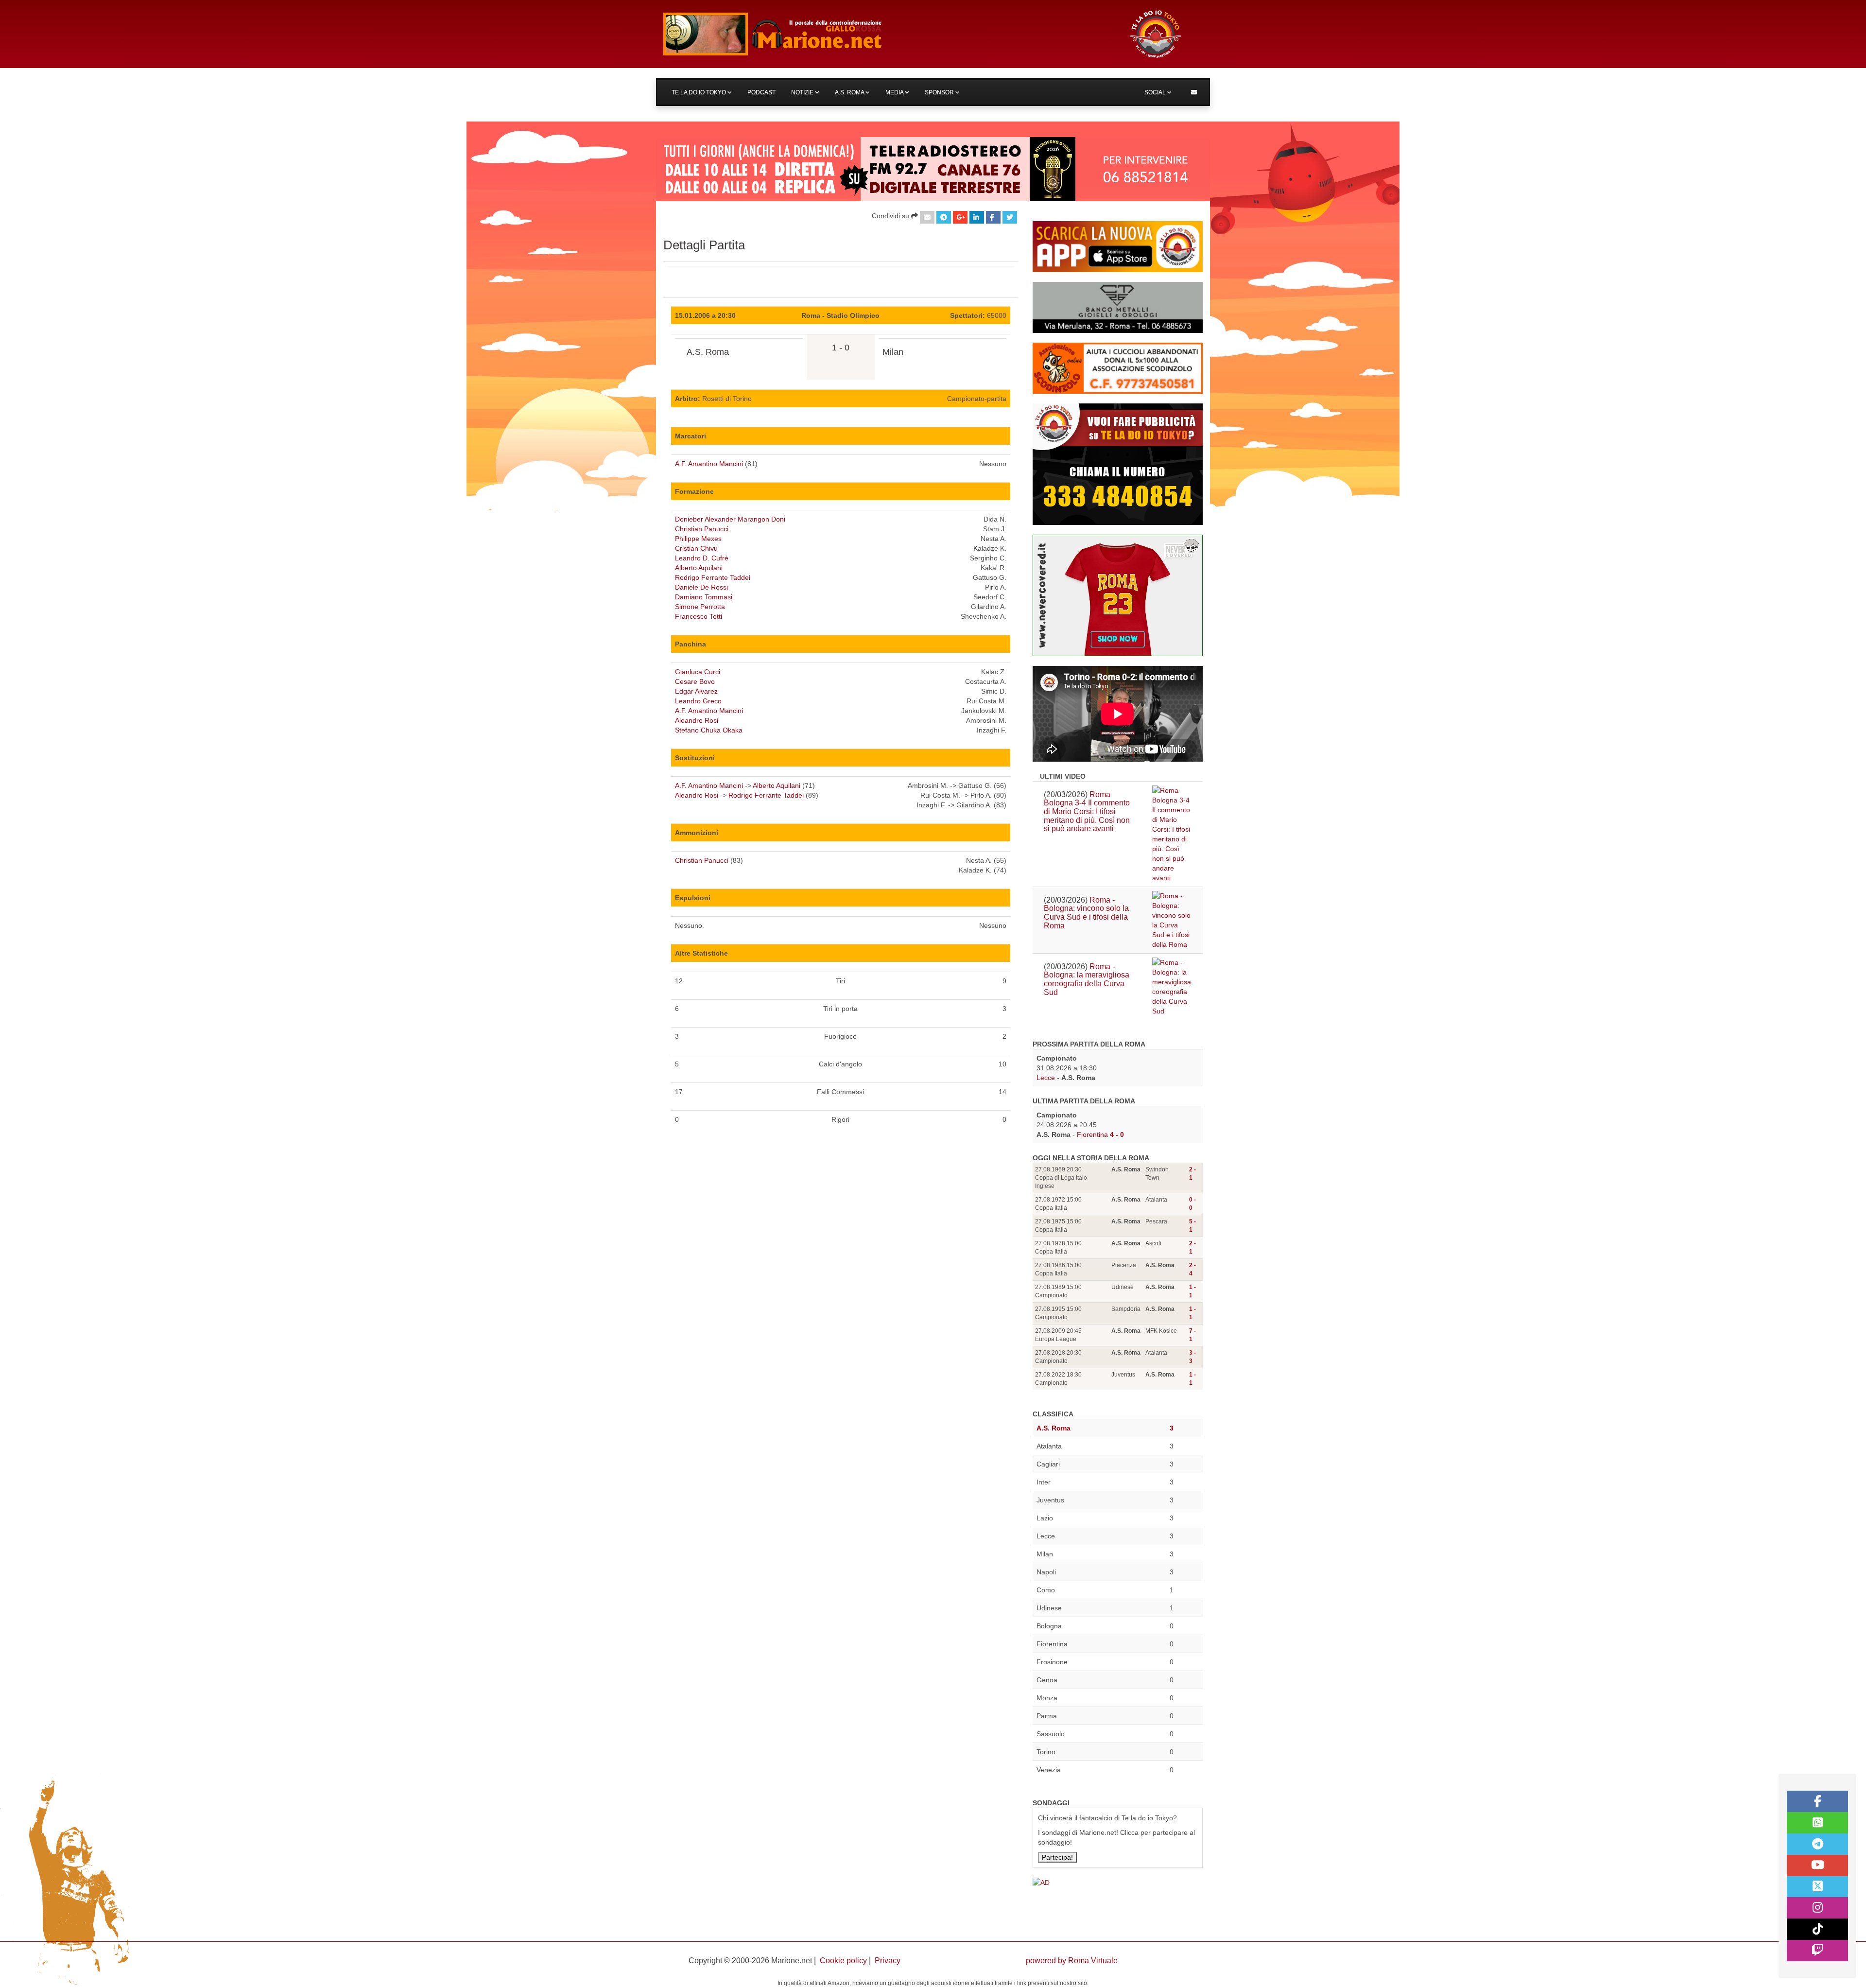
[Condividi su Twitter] (1010, 217)
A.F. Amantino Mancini (709, 464)
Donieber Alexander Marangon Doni (730, 519)
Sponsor (940, 92)
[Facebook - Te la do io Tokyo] (1817, 1801)
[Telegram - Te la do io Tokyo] (1817, 1844)
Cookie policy (843, 1961)
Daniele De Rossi (701, 587)
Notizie (803, 92)
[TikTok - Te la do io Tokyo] (1817, 1929)
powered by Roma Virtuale (1072, 1961)
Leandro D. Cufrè (702, 558)
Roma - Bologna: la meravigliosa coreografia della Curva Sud (1087, 979)
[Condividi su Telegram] (944, 217)
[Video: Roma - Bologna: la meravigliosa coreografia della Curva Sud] (1172, 987)
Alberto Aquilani (699, 568)
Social (1156, 92)
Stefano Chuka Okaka (709, 730)
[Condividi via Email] (927, 217)
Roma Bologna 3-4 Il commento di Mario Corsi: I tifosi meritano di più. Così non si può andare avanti (1087, 811)
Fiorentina (1092, 1134)
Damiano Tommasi (704, 597)
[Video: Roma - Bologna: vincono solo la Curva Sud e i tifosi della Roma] (1172, 920)
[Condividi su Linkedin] (977, 217)
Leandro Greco (698, 701)
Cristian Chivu (696, 548)
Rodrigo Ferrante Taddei (713, 577)
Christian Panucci (702, 529)
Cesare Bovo (695, 681)
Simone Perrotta (700, 607)
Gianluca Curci (698, 672)
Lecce (1046, 1078)
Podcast (761, 92)
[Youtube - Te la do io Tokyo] (1817, 1866)
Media (895, 92)
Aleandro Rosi (697, 720)
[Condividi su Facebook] (993, 217)
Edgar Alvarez (696, 691)
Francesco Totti (699, 616)
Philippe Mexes (698, 539)
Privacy (888, 1961)
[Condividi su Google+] (960, 217)
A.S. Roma (850, 92)
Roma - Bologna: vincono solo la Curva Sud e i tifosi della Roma (1086, 913)
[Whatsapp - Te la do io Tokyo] (1817, 1823)
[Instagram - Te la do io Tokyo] (1817, 1908)
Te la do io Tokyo (700, 92)
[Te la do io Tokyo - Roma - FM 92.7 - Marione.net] (887, 34)
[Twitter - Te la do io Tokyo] (1817, 1887)
